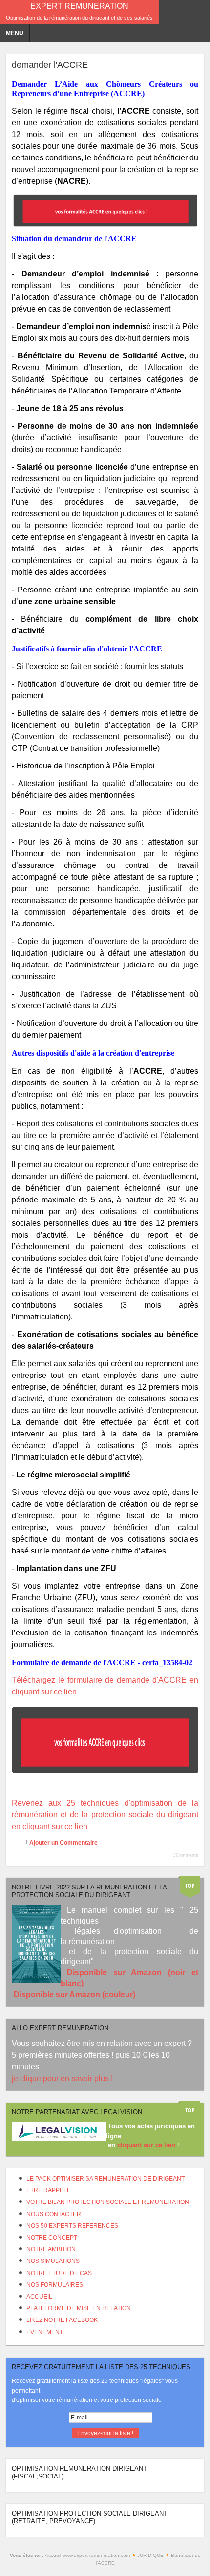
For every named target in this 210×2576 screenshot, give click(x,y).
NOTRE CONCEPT (52, 2238)
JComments (186, 1855)
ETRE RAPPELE (49, 2190)
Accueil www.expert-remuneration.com (87, 2555)
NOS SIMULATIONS (53, 2261)
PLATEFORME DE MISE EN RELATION (79, 2308)
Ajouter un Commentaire (63, 1843)
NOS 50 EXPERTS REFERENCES (72, 2226)
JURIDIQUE (150, 2555)
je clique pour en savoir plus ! (63, 2078)
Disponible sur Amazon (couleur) (74, 1995)
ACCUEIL (39, 2297)
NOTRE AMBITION (51, 2249)
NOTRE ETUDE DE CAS (59, 2273)
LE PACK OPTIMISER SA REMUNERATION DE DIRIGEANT (105, 2179)
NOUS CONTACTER (54, 2214)
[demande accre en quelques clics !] (105, 210)
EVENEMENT (45, 2332)
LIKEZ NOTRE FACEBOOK (62, 2320)
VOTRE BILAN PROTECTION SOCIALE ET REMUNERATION (108, 2202)
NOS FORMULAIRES (55, 2285)
